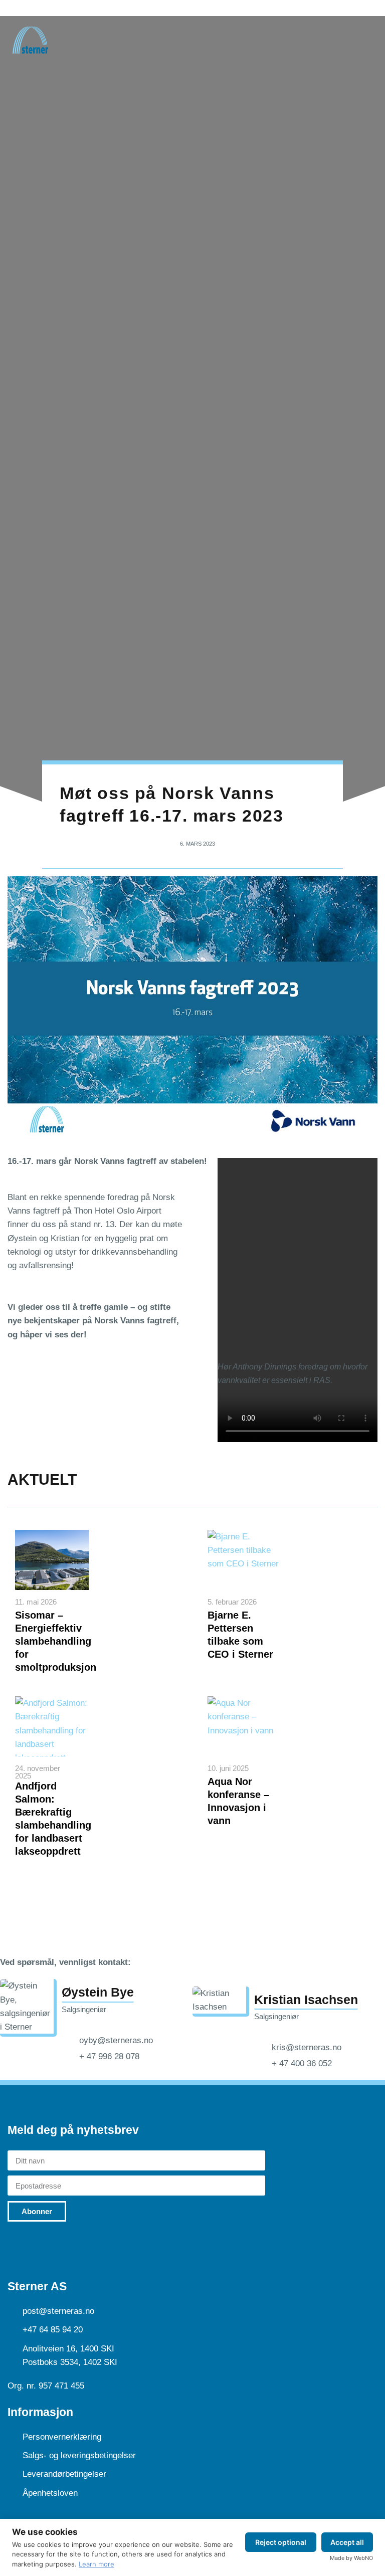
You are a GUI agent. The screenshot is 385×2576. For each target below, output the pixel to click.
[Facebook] (60, 2247)
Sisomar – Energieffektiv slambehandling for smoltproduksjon (56, 1641)
